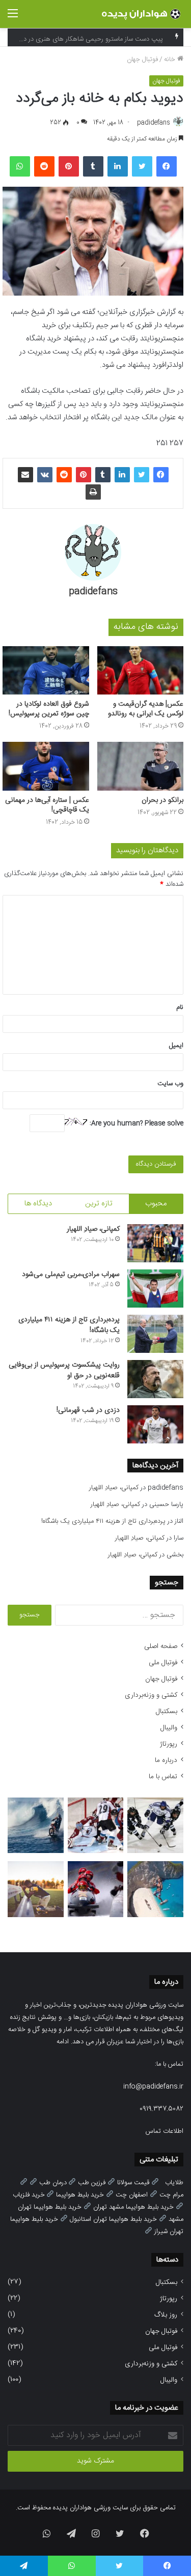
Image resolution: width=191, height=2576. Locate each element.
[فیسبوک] (167, 166)
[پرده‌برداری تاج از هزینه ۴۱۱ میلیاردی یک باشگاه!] (155, 1334)
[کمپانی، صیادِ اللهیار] (155, 1243)
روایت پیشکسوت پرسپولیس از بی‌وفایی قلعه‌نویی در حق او (64, 1370)
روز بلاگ (166, 2315)
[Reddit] (44, 166)
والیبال (169, 1728)
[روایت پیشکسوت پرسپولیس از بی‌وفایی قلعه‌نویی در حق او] (155, 1379)
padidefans (154, 123)
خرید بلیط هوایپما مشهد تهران (133, 2207)
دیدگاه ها (38, 1204)
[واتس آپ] (20, 166)
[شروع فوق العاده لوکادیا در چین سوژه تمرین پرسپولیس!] (46, 671)
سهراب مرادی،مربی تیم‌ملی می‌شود (71, 1275)
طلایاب (174, 2183)
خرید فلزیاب (29, 2195)
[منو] (13, 18)
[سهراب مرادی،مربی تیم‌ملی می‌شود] (155, 1289)
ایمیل (176, 1046)
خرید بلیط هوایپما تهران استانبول (113, 2219)
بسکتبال (167, 1712)
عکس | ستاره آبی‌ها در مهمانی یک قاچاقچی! (47, 805)
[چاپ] (93, 492)
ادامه (63, 2042)
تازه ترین (99, 1204)
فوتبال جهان (142, 60)
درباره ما (166, 1760)
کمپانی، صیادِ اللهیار (93, 1229)
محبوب (156, 1204)
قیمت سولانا (133, 2183)
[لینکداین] (118, 166)
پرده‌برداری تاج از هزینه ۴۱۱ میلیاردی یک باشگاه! (69, 1325)
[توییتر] (142, 166)
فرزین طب (92, 2183)
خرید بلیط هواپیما (80, 2195)
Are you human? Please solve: (135, 1123)
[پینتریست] (69, 166)
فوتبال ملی (163, 1663)
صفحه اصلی (161, 1646)
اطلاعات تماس (165, 2131)
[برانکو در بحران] (141, 766)
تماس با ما (163, 1777)
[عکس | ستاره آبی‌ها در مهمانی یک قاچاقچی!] (46, 766)
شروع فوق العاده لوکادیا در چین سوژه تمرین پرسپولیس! (49, 709)
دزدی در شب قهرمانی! (88, 1410)
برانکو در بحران (162, 800)
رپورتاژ (169, 1744)
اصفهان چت (132, 2195)
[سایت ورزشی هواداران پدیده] (143, 14)
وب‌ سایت (170, 1084)
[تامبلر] (93, 166)
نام (180, 1007)
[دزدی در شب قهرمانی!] (155, 1424)
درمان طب (53, 2183)
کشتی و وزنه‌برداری (151, 1695)
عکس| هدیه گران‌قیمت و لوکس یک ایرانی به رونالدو (146, 709)
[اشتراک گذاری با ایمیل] (25, 475)
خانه (171, 60)
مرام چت (171, 2195)
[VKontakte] (45, 475)
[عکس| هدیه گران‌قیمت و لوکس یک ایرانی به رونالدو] (141, 671)
